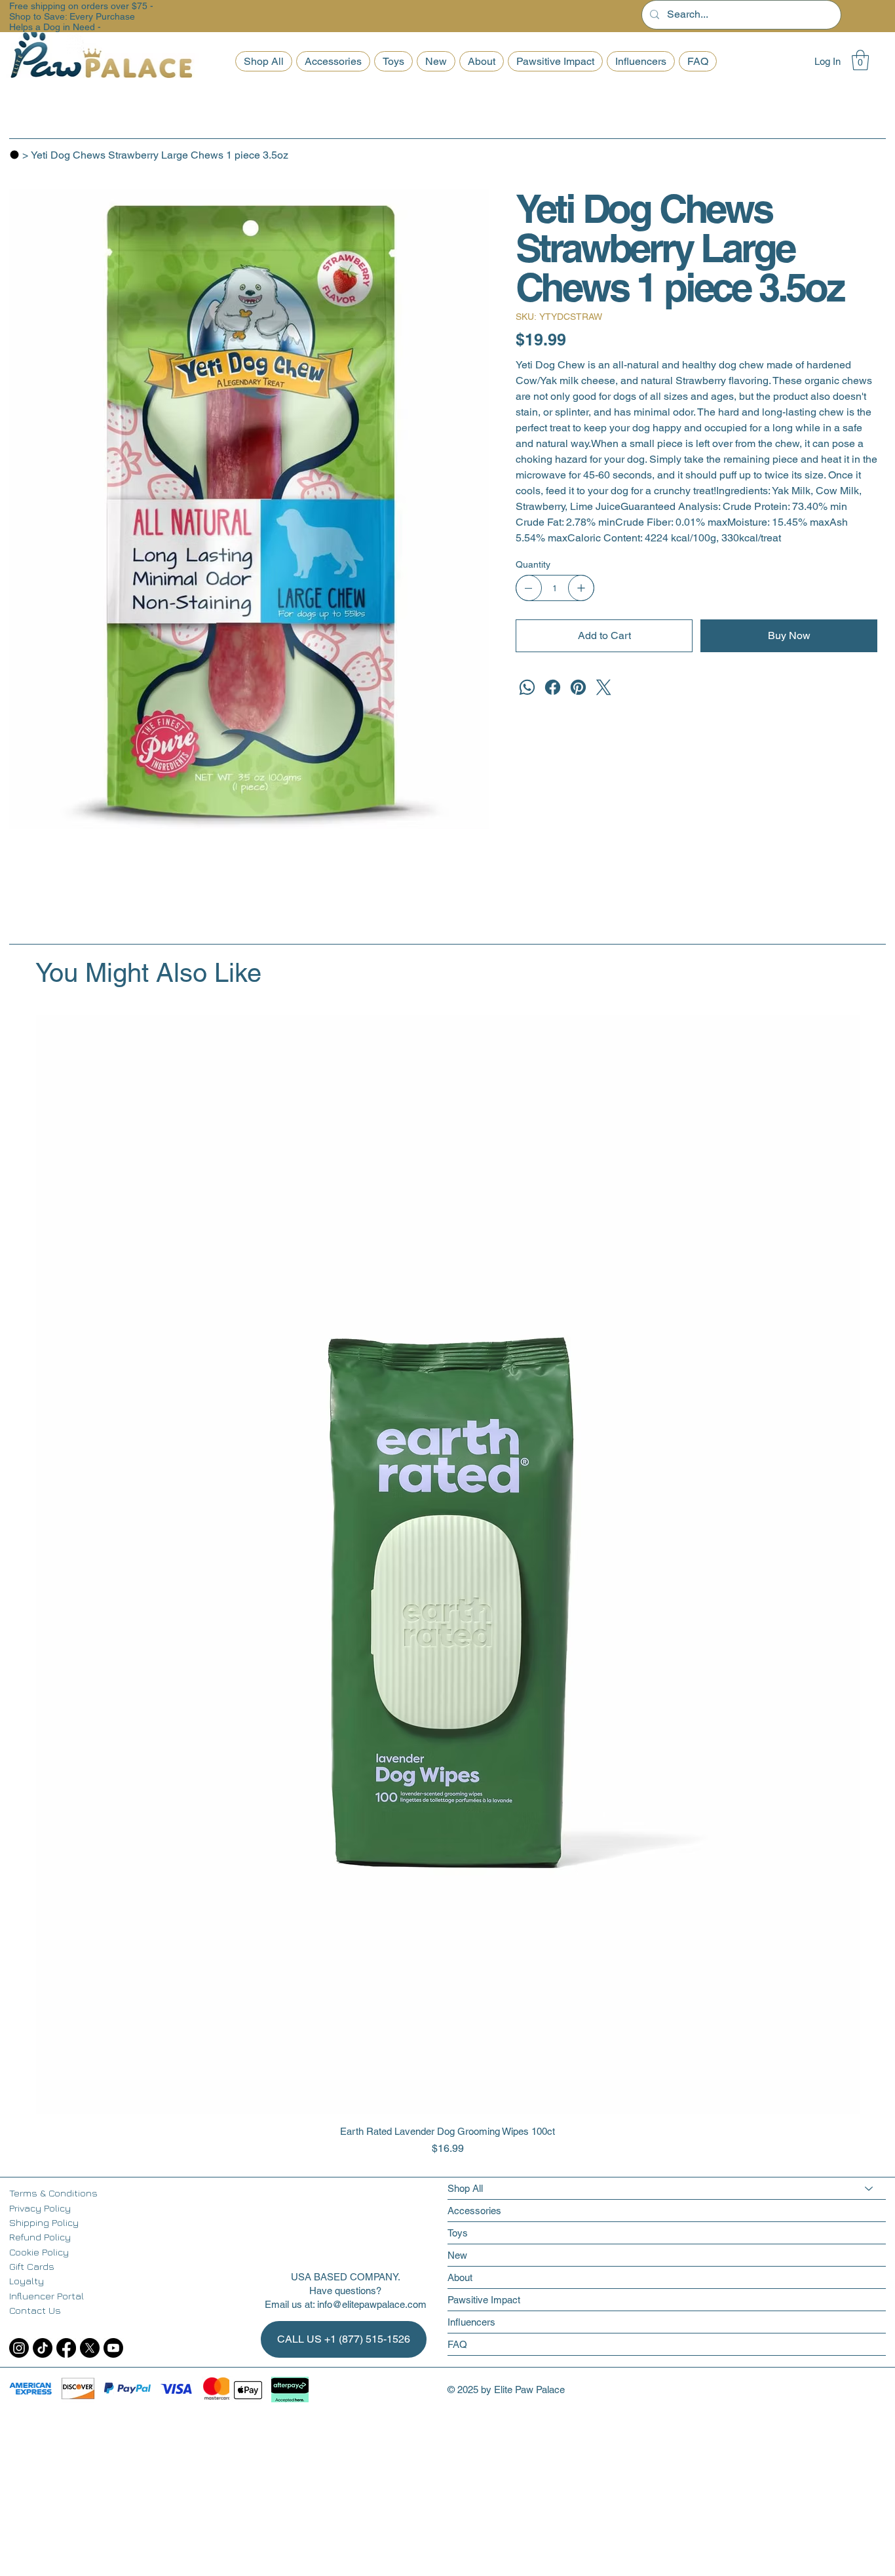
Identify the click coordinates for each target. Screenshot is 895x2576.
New (457, 2255)
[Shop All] (869, 2188)
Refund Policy (40, 2237)
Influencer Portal (47, 2296)
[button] (860, 60)
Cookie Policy (39, 2252)
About (460, 2277)
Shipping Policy (44, 2222)
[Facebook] (553, 687)
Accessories (474, 2211)
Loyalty (27, 2281)
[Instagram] (19, 2348)
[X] (90, 2348)
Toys (458, 2233)
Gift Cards (32, 2266)
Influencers (471, 2322)
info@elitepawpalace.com (372, 2304)
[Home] (14, 155)
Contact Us (35, 2310)
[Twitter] (604, 687)
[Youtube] (113, 2348)
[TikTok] (43, 2348)
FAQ (457, 2344)
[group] (448, 1586)
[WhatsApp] (527, 687)
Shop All (465, 2188)
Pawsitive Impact (484, 2300)
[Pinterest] (578, 687)
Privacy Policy (40, 2208)
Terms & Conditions (53, 2193)
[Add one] (581, 588)
